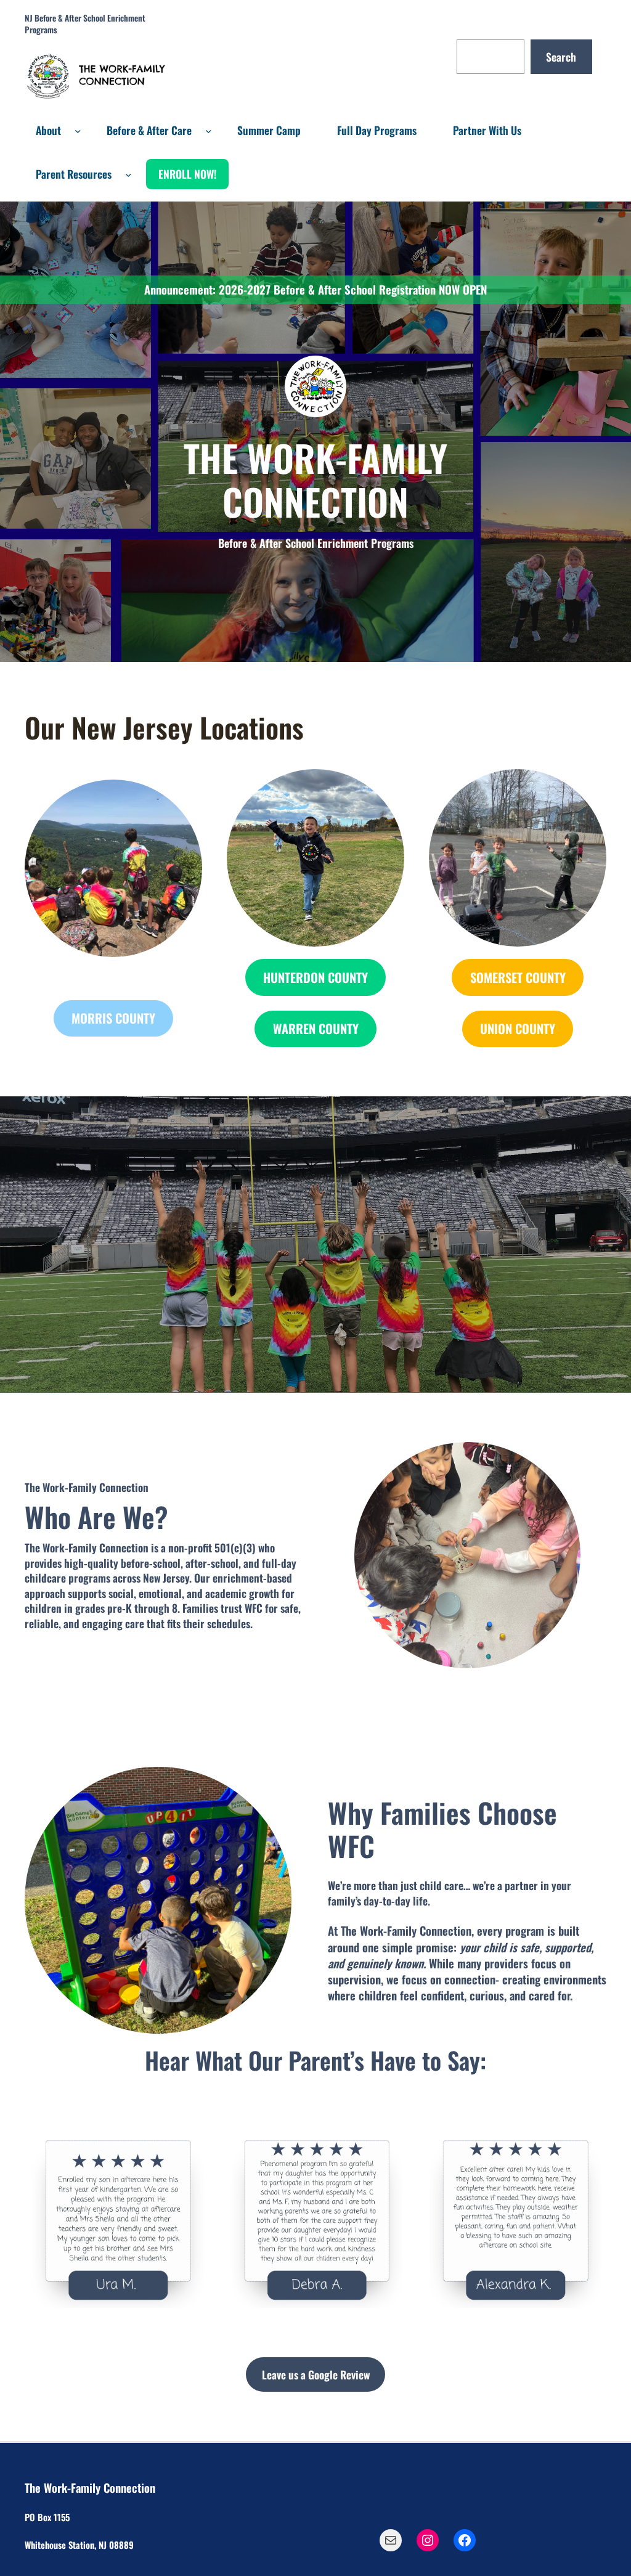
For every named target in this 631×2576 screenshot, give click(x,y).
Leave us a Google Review (316, 2374)
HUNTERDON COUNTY (315, 977)
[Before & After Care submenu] (209, 130)
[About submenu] (78, 130)
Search (561, 57)
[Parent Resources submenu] (128, 174)
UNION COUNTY (518, 1029)
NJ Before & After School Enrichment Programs (85, 24)
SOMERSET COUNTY (518, 977)
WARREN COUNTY (316, 1029)
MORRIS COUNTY (113, 1018)
